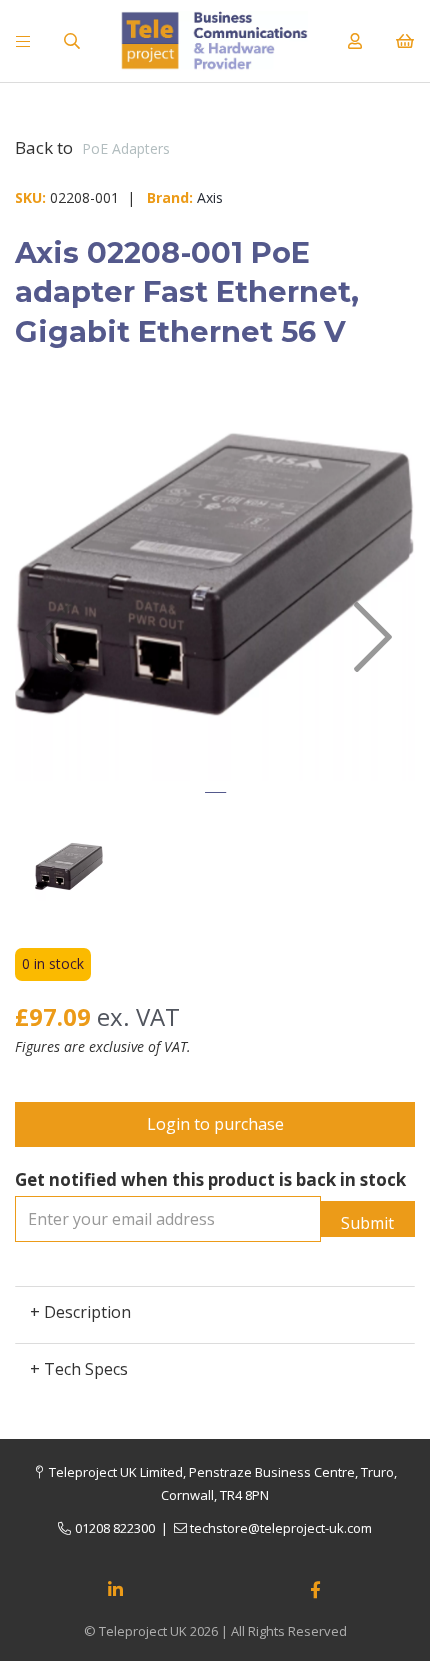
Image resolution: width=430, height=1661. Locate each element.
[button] (55, 705)
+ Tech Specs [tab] (79, 1369)
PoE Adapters (126, 148)
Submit (367, 1223)
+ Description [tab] (80, 1312)
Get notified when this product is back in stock (210, 1179)
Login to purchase (215, 1124)
